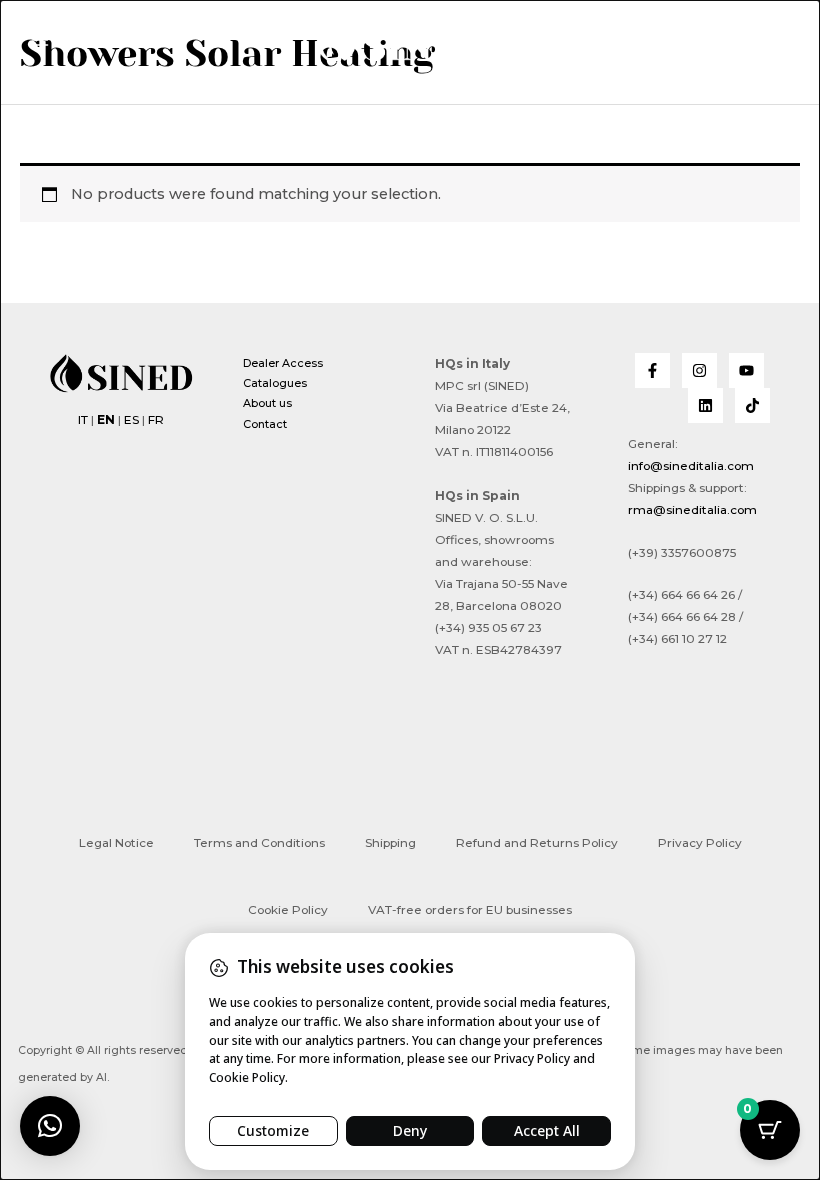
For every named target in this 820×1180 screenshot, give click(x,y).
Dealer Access (283, 363)
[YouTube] (746, 370)
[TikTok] (752, 405)
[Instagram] (699, 370)
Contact (265, 424)
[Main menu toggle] (40, 40)
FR (156, 420)
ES (131, 420)
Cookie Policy (288, 910)
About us (267, 403)
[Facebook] (652, 370)
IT (83, 420)
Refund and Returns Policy (537, 843)
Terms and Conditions (259, 843)
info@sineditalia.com (691, 466)
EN (106, 420)
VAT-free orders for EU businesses (470, 910)
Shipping (390, 843)
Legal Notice (116, 843)
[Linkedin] (705, 405)
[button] (771, 43)
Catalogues (275, 383)
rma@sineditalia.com (692, 510)
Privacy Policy (700, 843)
